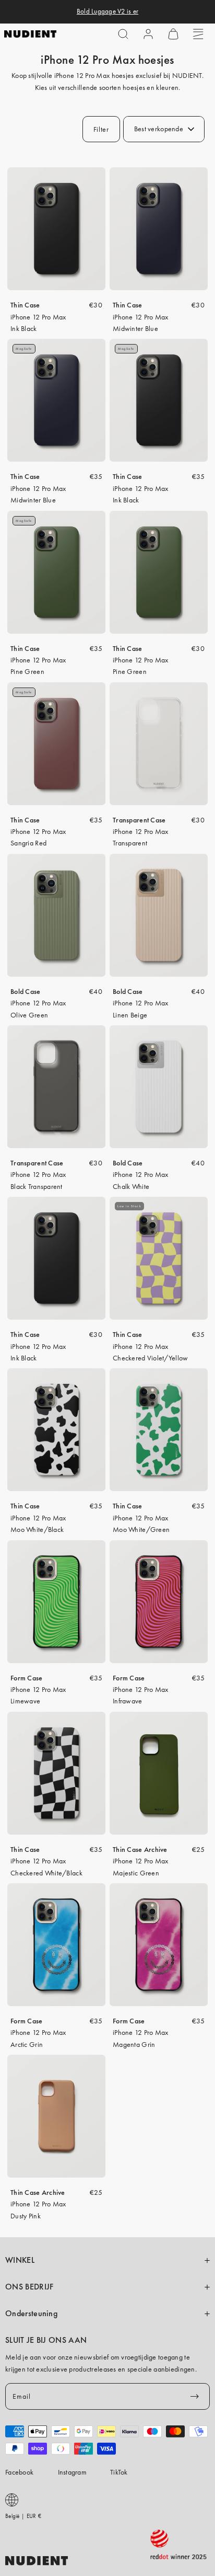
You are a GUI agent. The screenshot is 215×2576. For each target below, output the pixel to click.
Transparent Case (139, 820)
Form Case (27, 1678)
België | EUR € (23, 2516)
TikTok (119, 2472)
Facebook (19, 2472)
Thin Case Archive (140, 1849)
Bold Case (26, 991)
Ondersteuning (31, 2314)
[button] (123, 34)
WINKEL (20, 2260)
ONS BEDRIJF (29, 2287)
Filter (101, 129)
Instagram (73, 2472)
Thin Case (25, 305)
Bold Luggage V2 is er (107, 12)
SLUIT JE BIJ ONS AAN (46, 2340)
